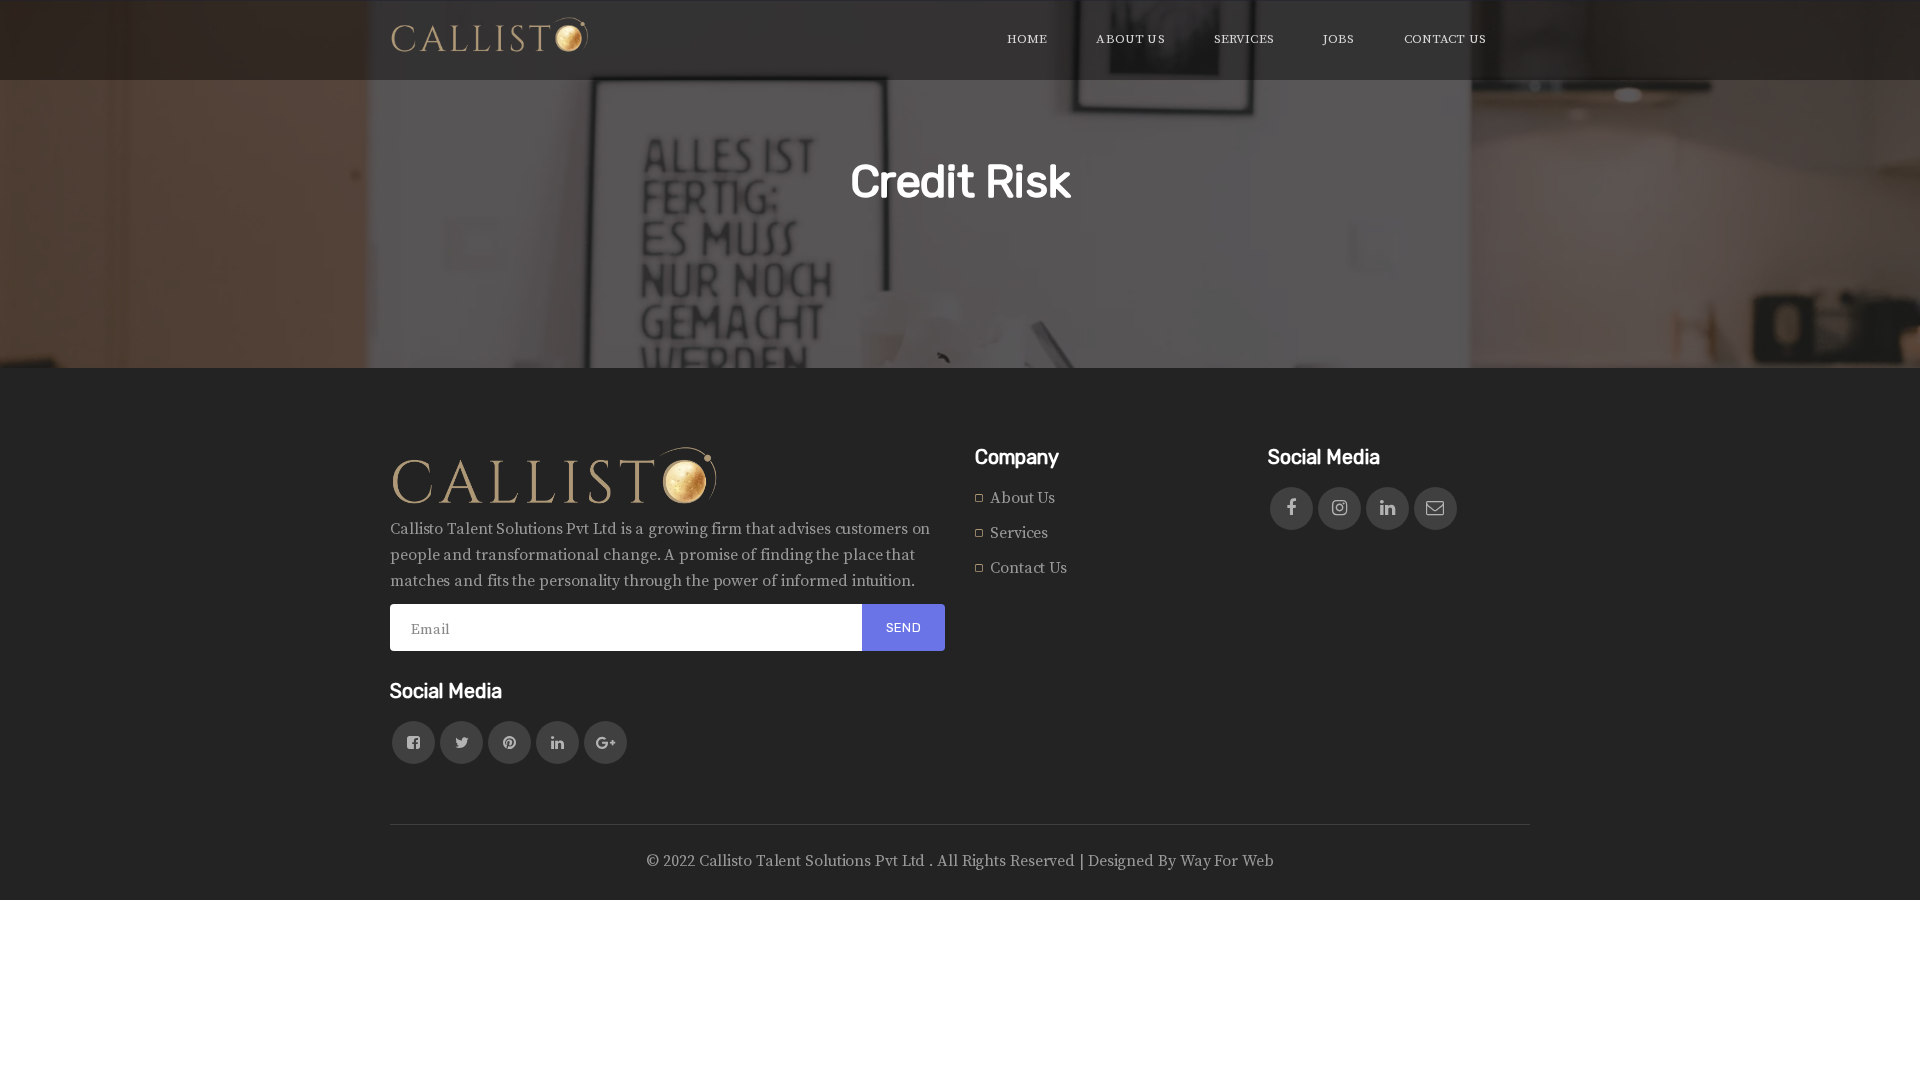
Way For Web (1227, 861)
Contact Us (1028, 568)
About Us (1022, 498)
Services (1019, 533)
